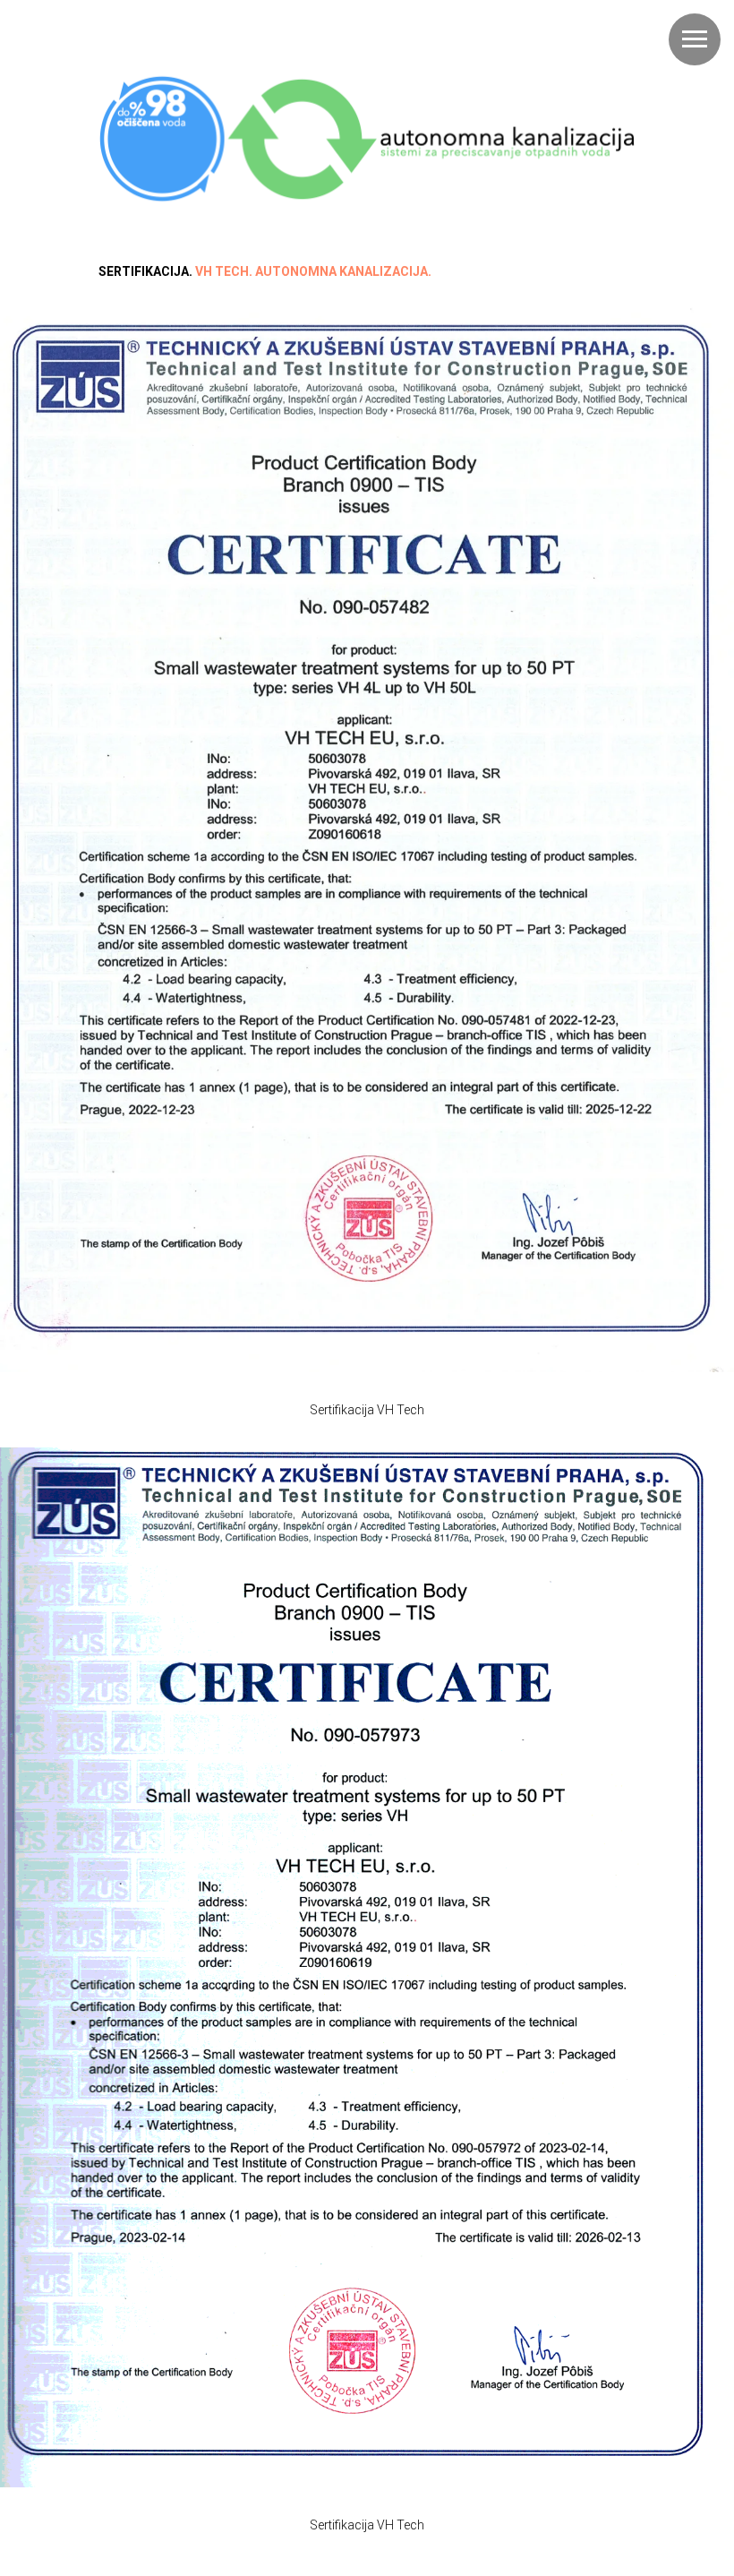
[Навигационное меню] (695, 39)
